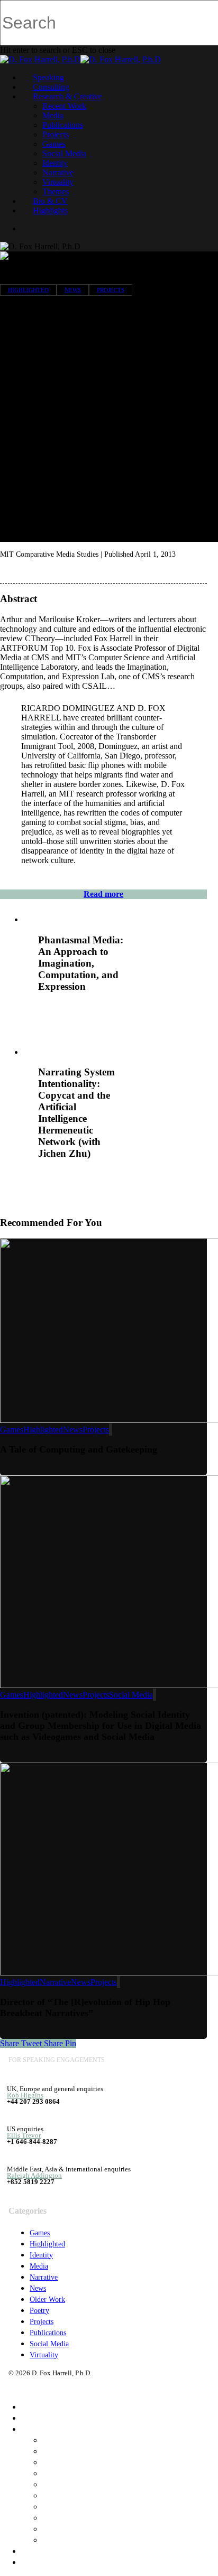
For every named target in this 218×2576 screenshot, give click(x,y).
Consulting (51, 87)
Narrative (58, 172)
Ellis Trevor (24, 2135)
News (73, 290)
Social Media (64, 153)
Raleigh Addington (34, 2175)
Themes (56, 191)
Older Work (47, 2299)
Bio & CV (50, 201)
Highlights (50, 210)
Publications (63, 125)
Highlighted (28, 290)
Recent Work (64, 106)
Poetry (39, 2311)
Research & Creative (67, 96)
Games (54, 144)
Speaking (48, 77)
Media (53, 115)
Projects (56, 134)
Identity (55, 163)
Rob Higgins (25, 2095)
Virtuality (58, 182)
